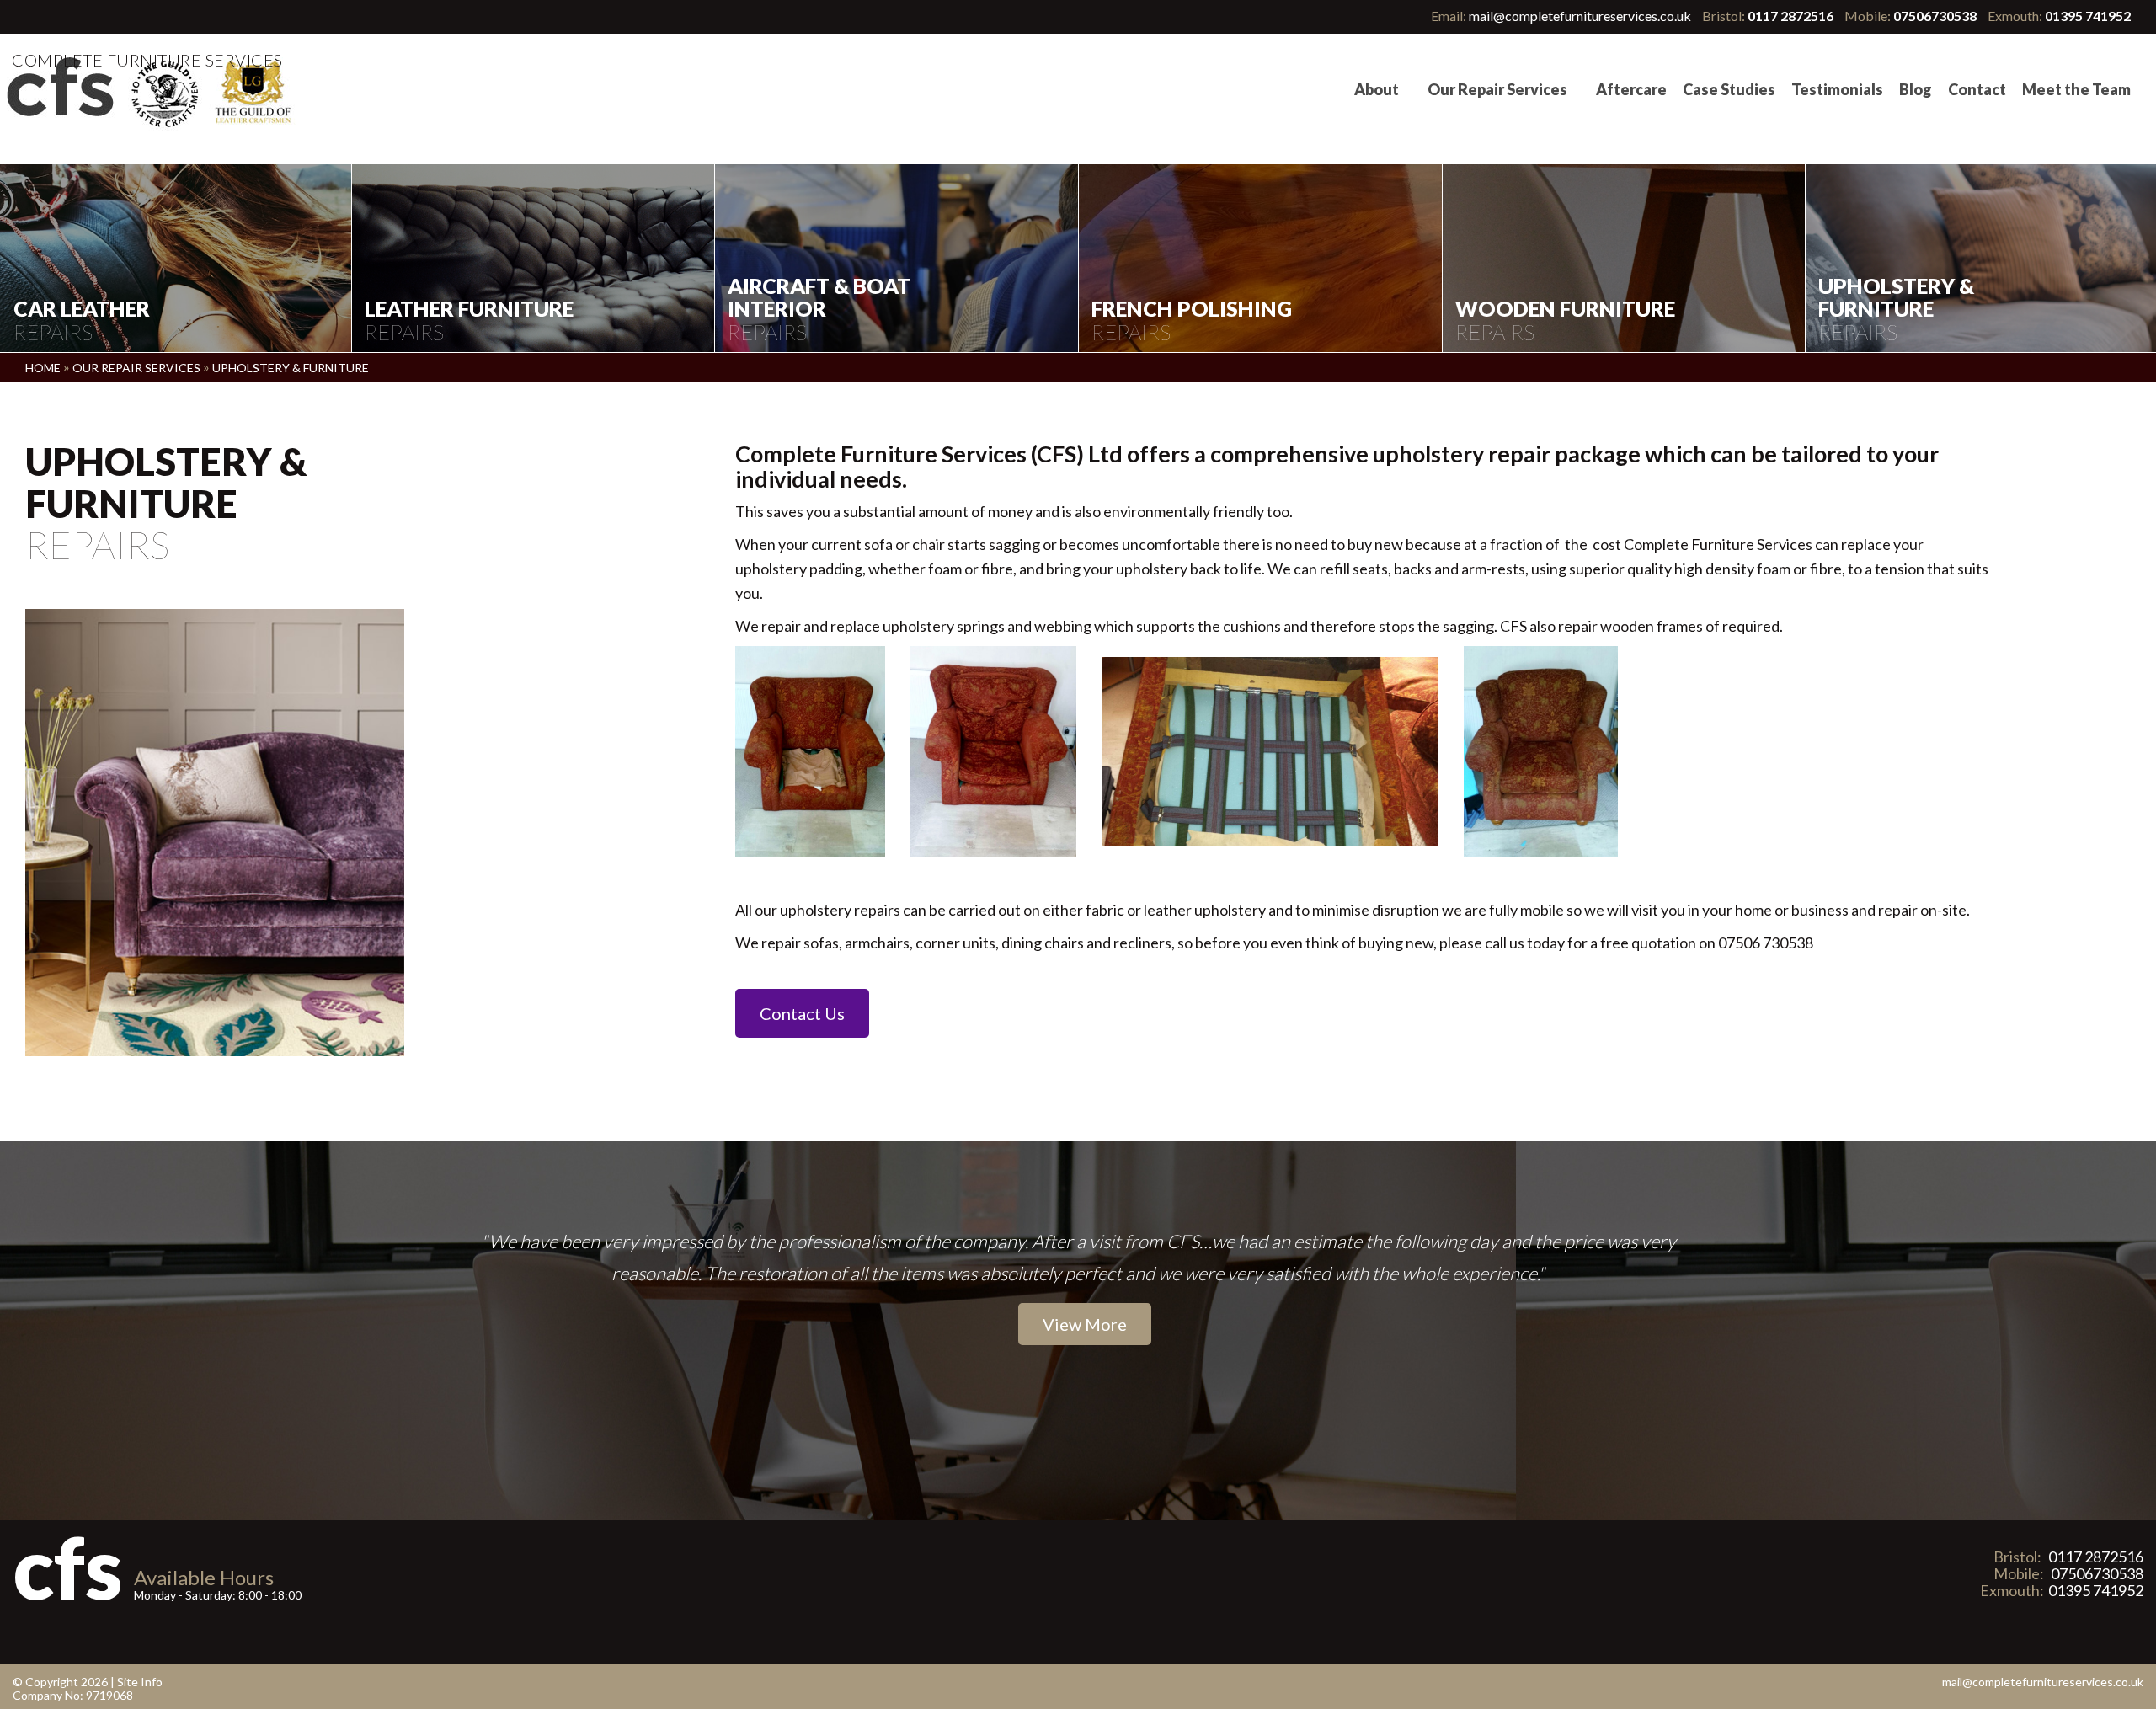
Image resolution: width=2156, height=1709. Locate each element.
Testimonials (1837, 89)
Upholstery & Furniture (291, 368)
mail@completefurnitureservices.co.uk (1580, 16)
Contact (1977, 89)
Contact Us (802, 1013)
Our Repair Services (1497, 89)
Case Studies (1729, 89)
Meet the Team (2076, 89)
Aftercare (1631, 89)
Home (44, 368)
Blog (1916, 89)
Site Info (140, 1682)
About (1377, 89)
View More (1085, 1324)
